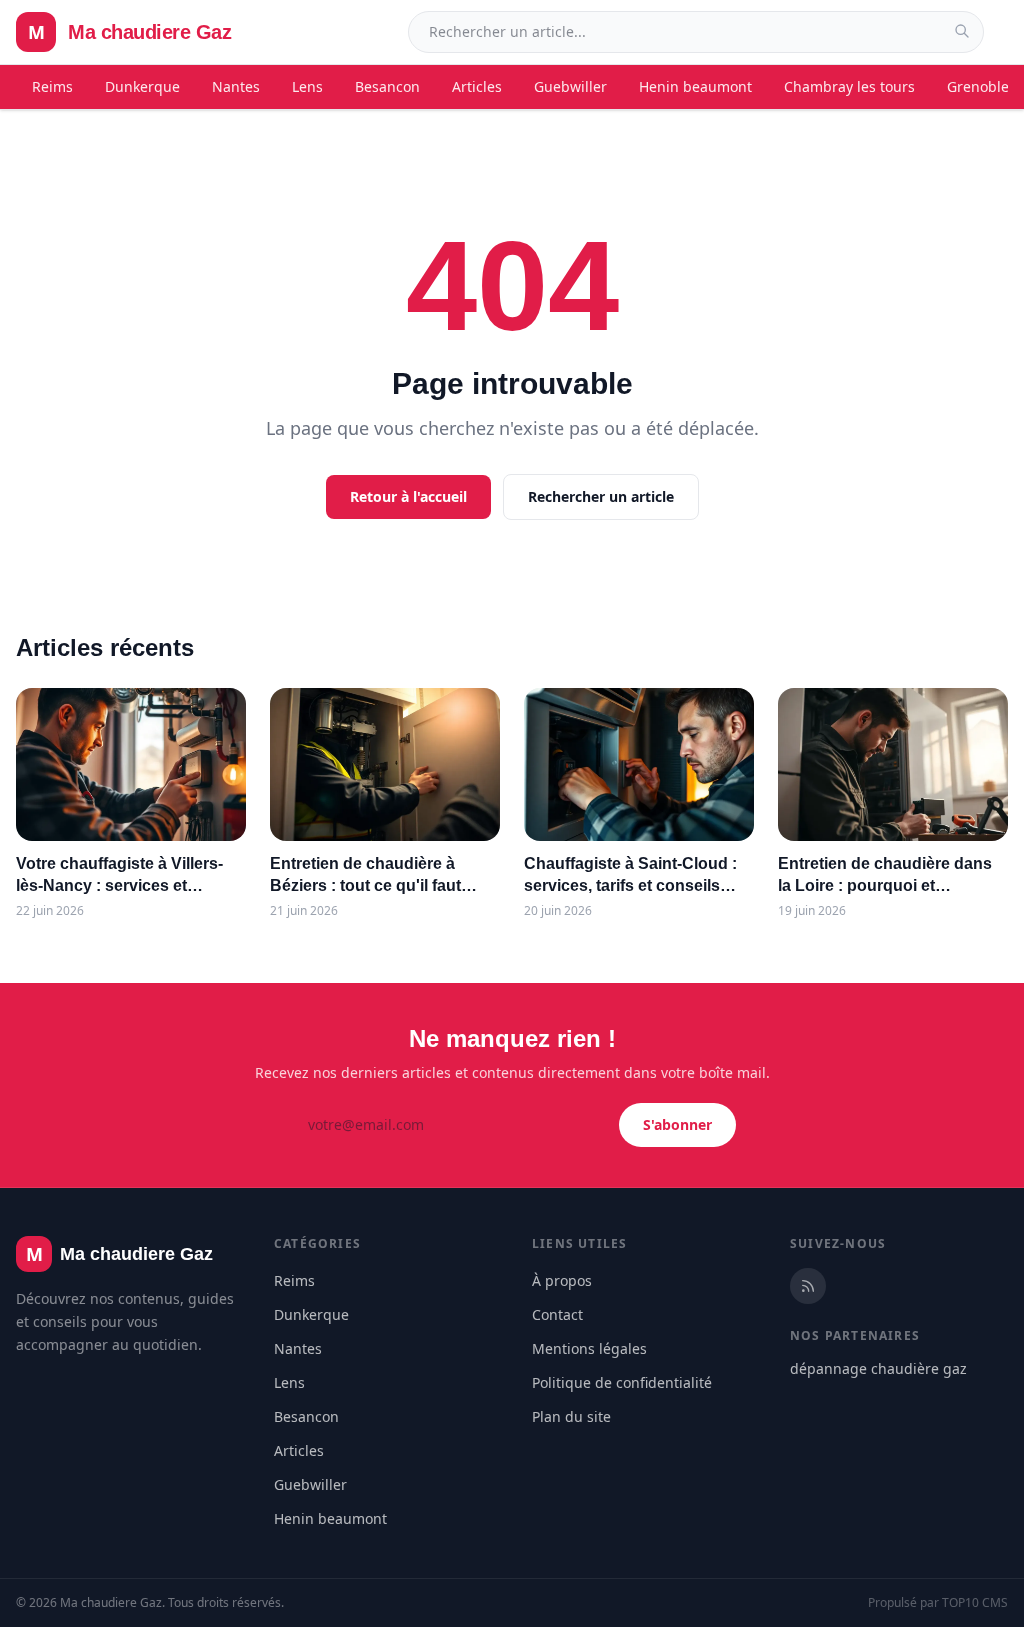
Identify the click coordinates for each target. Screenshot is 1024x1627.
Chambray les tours (849, 86)
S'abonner (677, 1124)
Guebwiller (570, 86)
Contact (557, 1314)
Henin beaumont (695, 86)
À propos (562, 1280)
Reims (52, 86)
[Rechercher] (962, 31)
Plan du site (571, 1416)
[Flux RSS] (808, 1286)
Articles (477, 86)
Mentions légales (589, 1348)
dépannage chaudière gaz (878, 1368)
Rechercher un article (601, 496)
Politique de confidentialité (622, 1382)
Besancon (387, 86)
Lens (307, 86)
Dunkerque (142, 86)
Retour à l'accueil (408, 496)
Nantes (236, 86)
